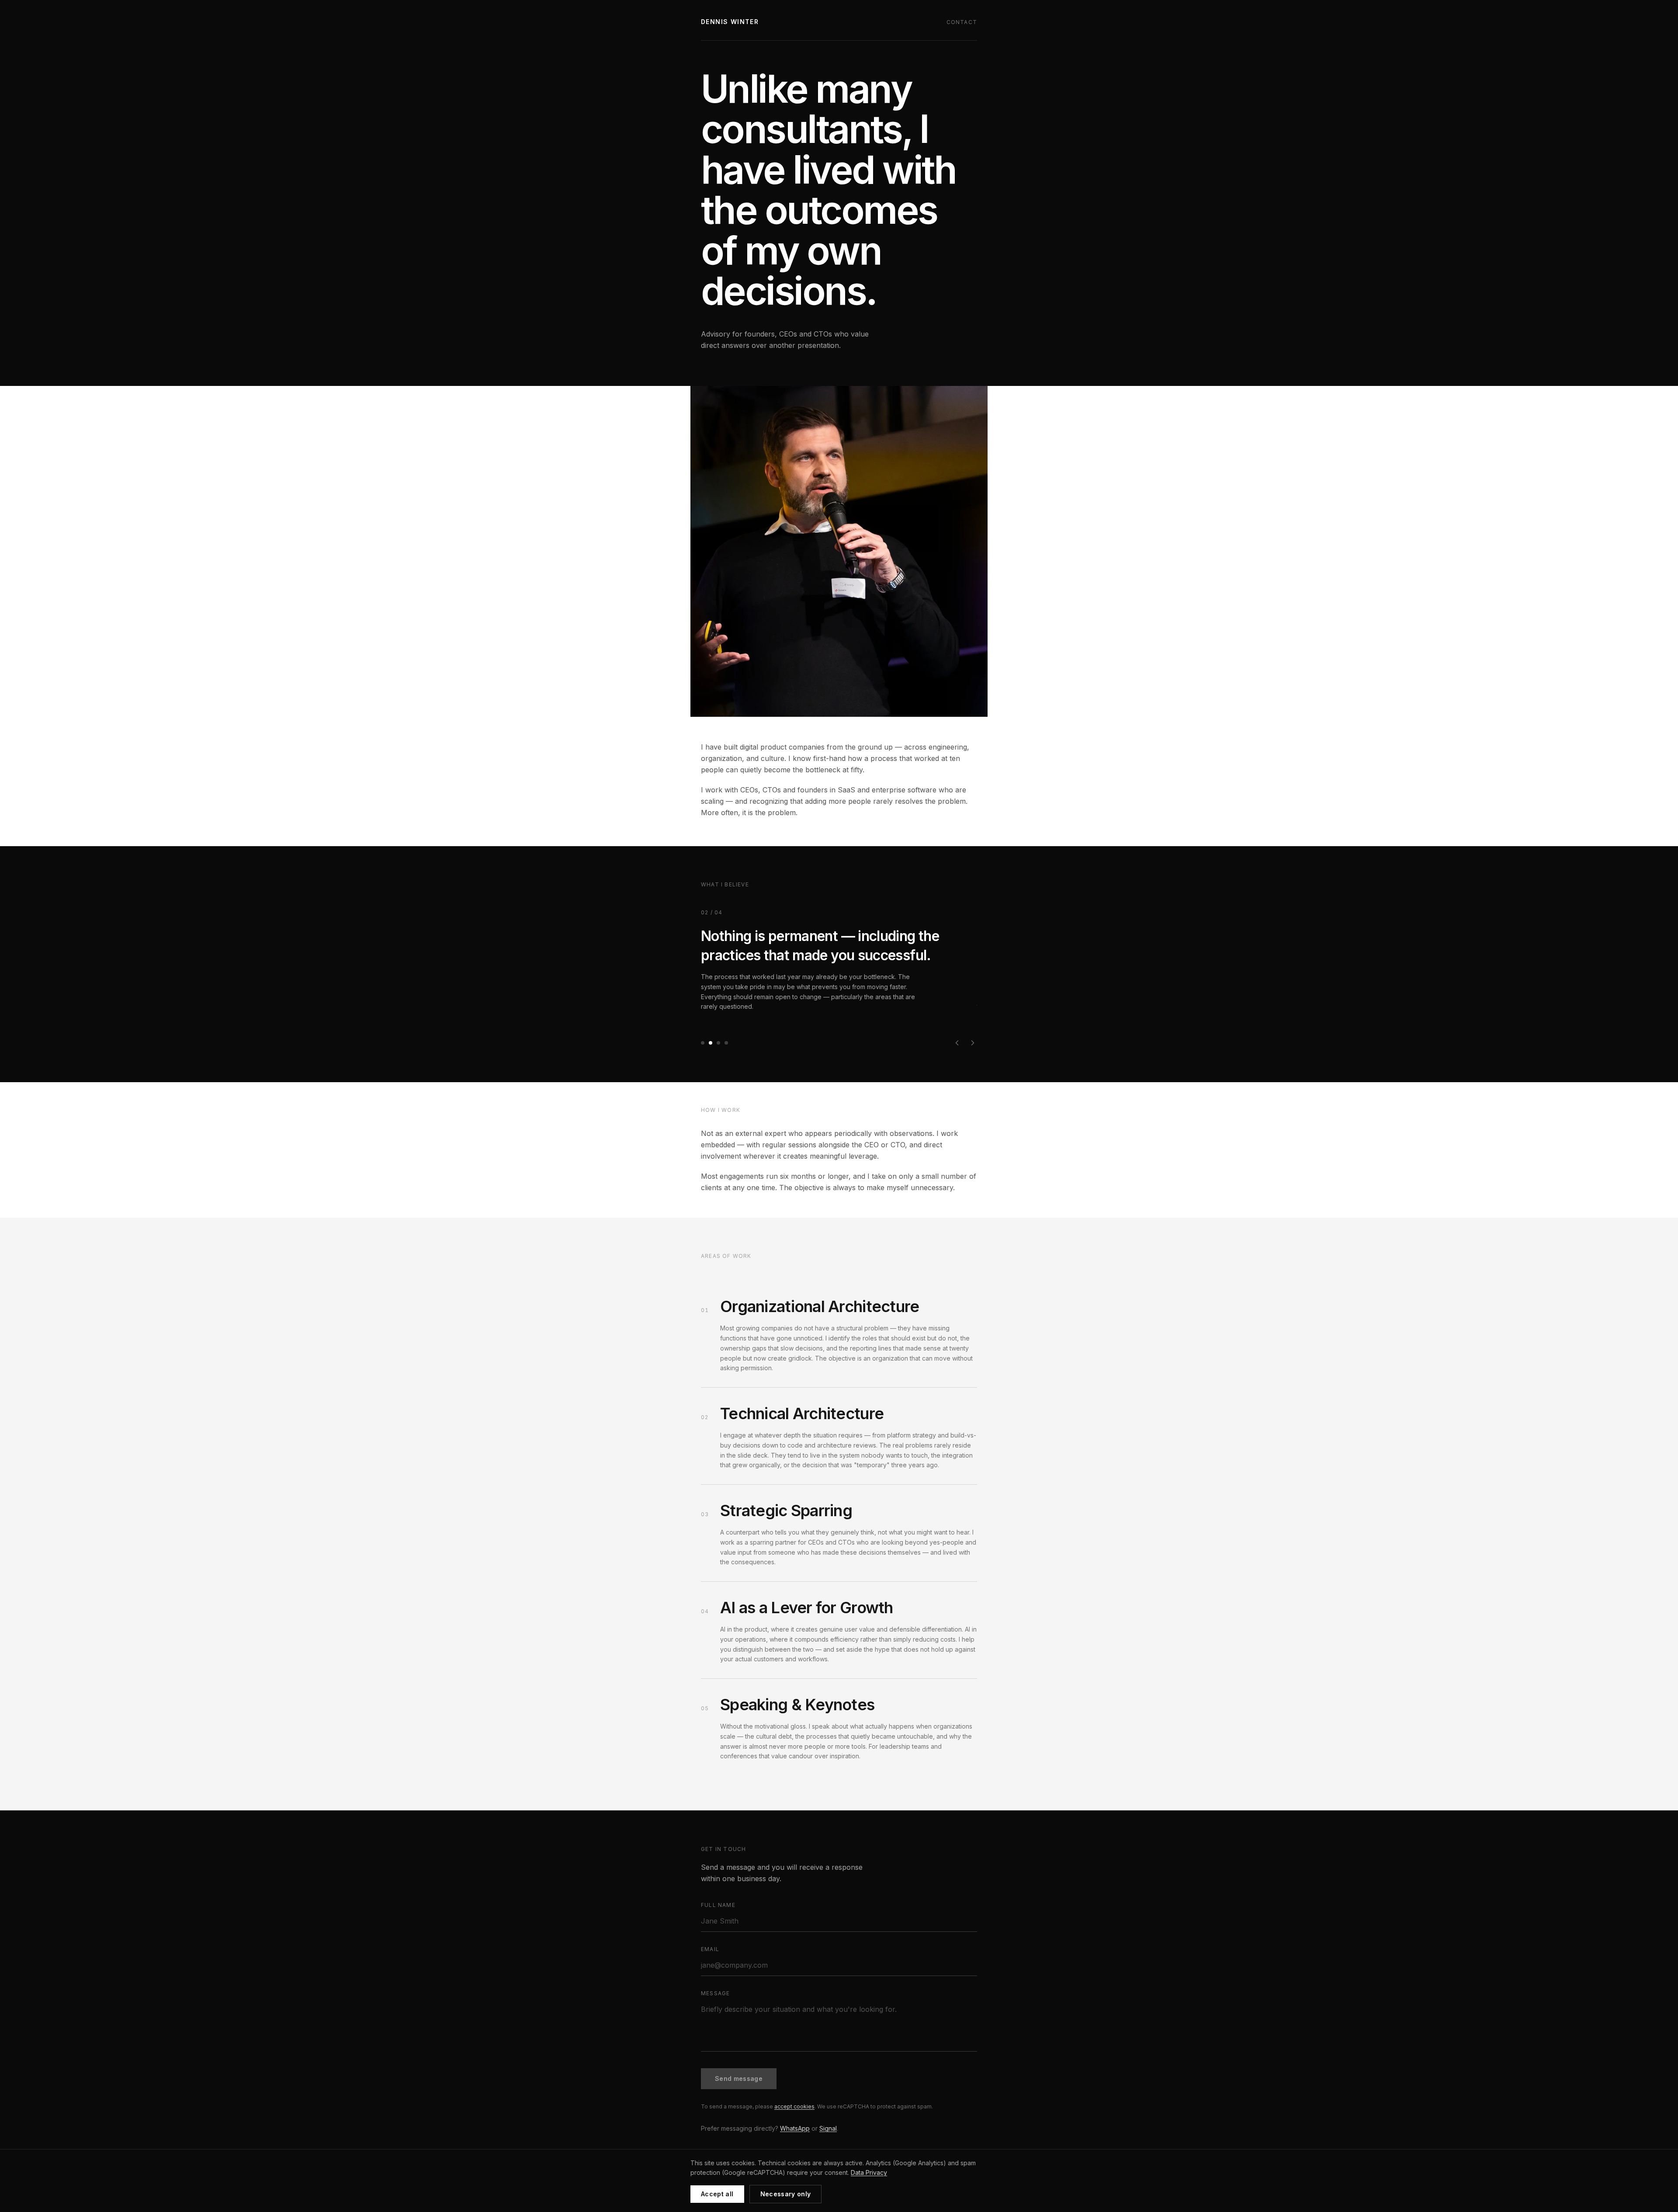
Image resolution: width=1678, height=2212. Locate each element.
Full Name (718, 1905)
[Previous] (957, 1043)
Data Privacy (869, 2172)
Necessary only (786, 2194)
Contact (962, 22)
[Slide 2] (711, 1043)
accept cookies (794, 2106)
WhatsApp (795, 2128)
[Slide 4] (726, 1043)
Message (715, 1993)
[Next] (973, 1043)
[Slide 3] (718, 1043)
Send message (739, 2078)
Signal (828, 2128)
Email (710, 1949)
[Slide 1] (703, 1043)
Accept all (717, 2194)
